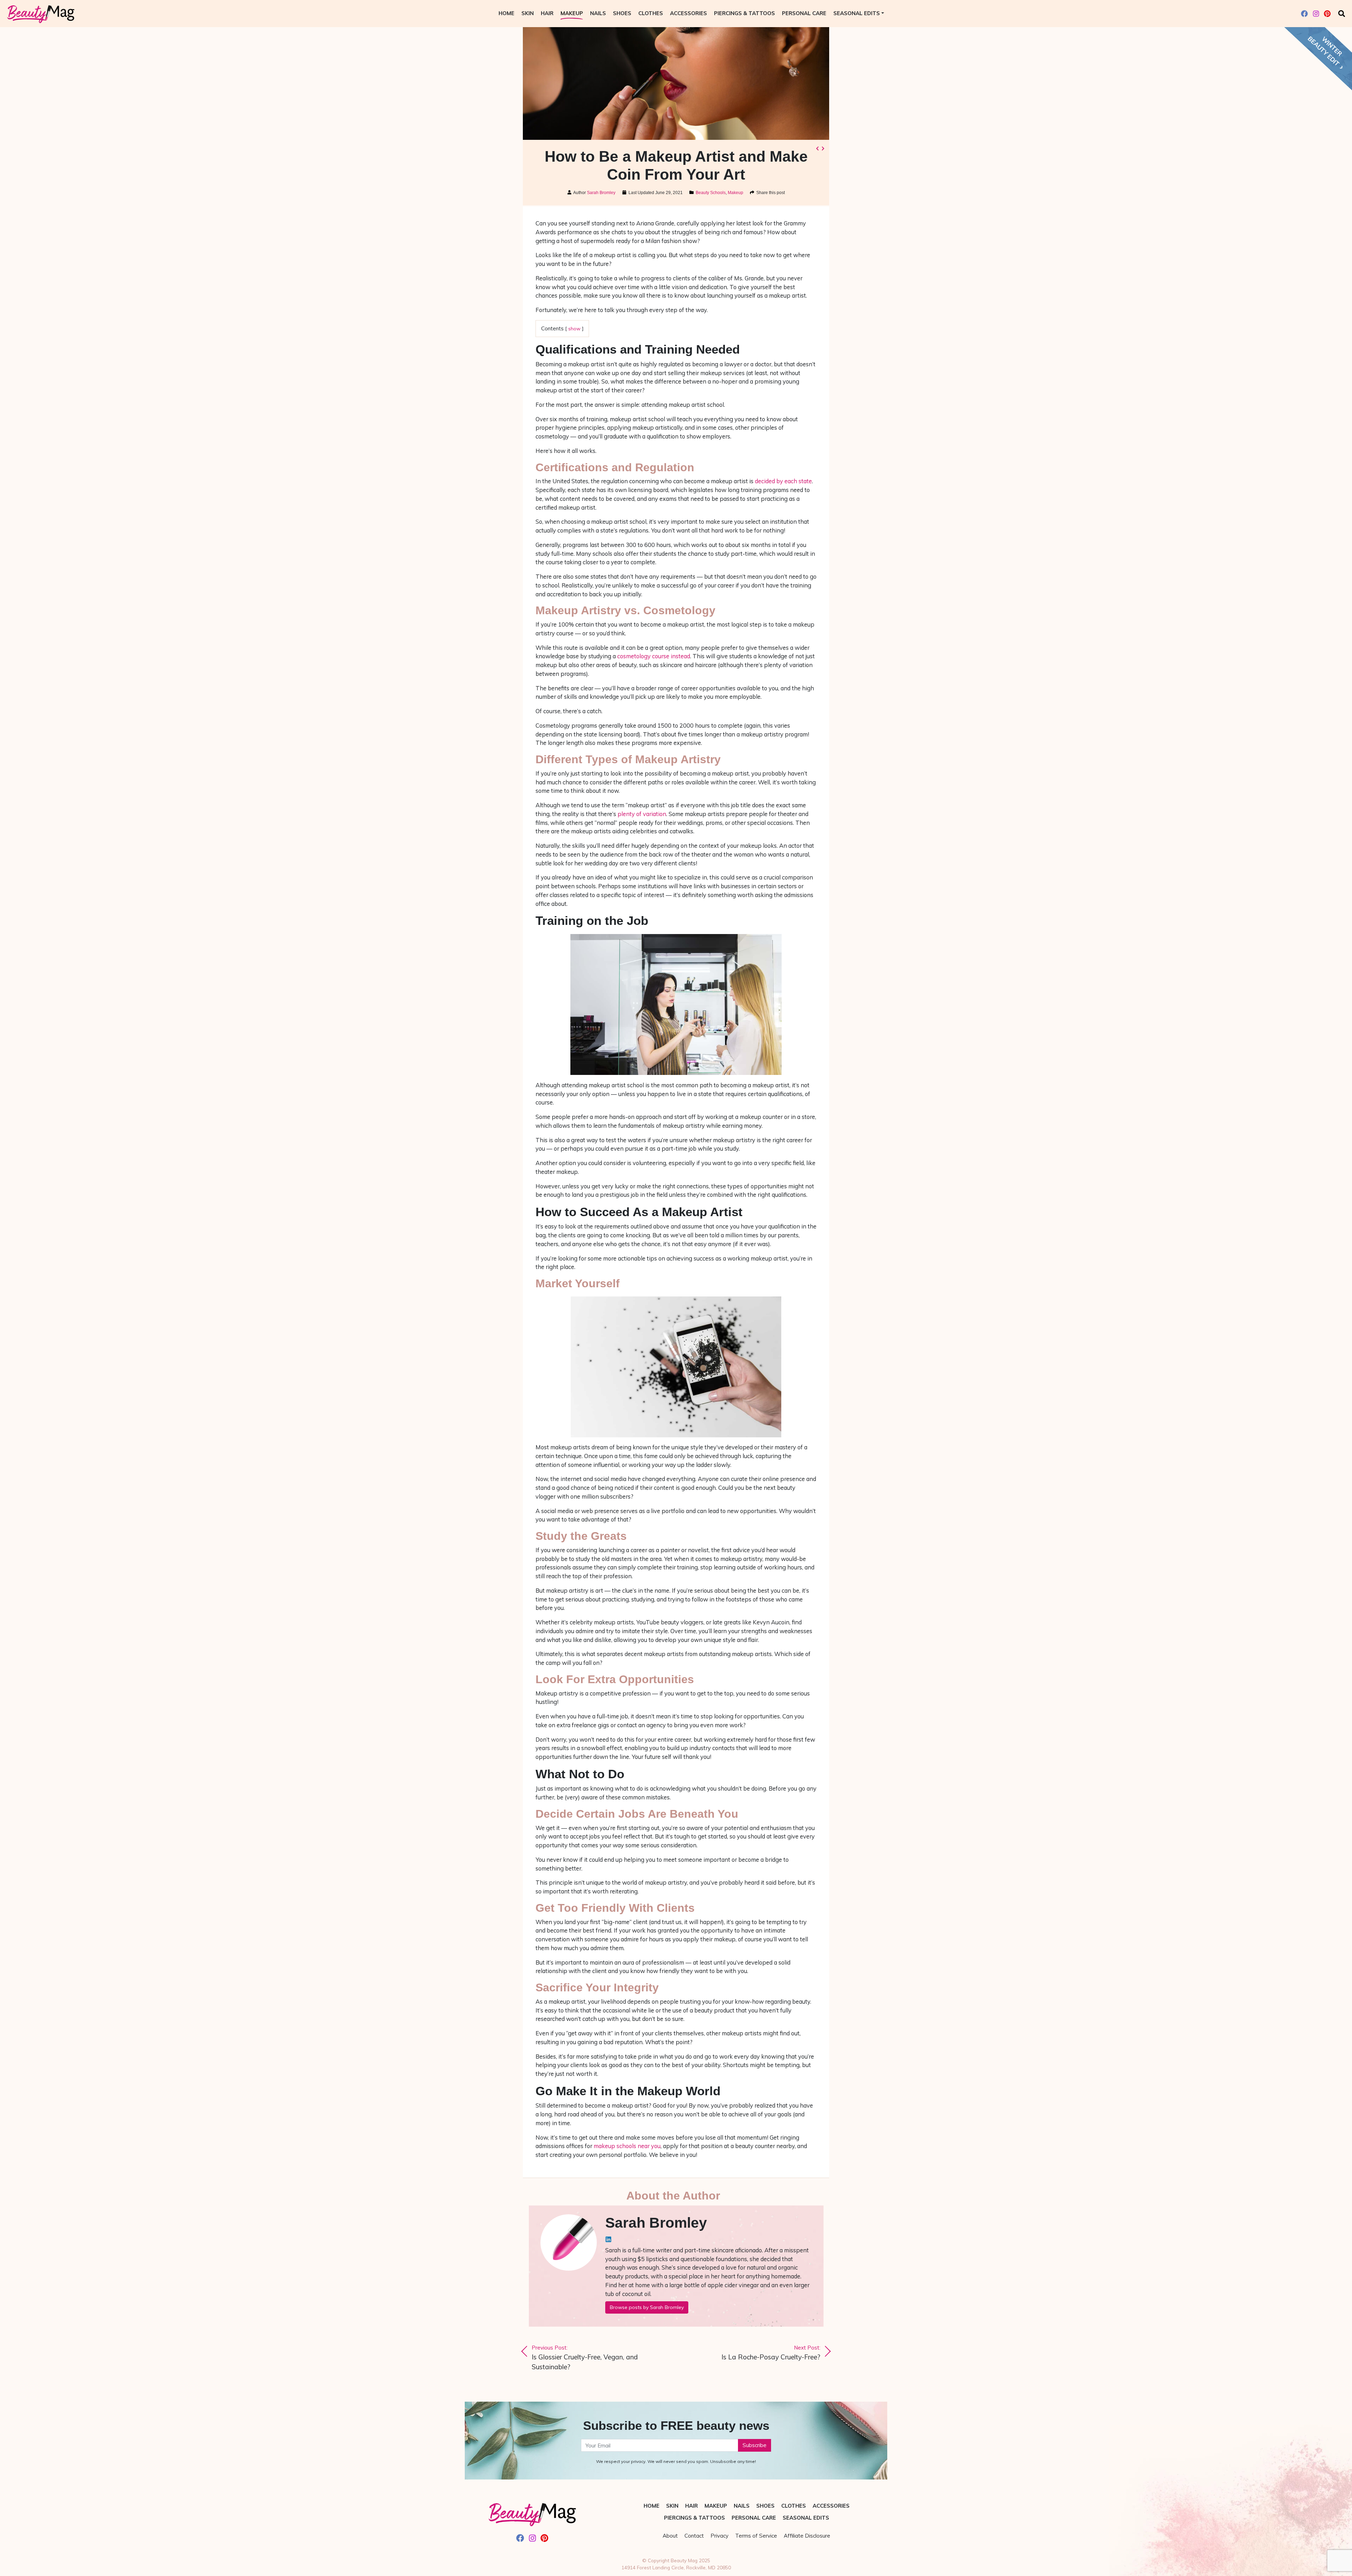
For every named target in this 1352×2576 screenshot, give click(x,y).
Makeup (572, 13)
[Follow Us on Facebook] (1304, 14)
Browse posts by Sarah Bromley (647, 2307)
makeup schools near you (627, 2146)
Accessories (688, 13)
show (574, 328)
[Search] (1342, 14)
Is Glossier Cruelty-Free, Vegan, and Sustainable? (585, 2358)
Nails (598, 13)
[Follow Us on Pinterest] (1327, 14)
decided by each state (783, 481)
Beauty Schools (711, 193)
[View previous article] (817, 149)
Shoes (622, 13)
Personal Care (804, 13)
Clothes (651, 13)
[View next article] (823, 149)
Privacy (719, 2536)
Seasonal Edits (857, 13)
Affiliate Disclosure (807, 2536)
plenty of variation (642, 814)
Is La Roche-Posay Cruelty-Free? (771, 2353)
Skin (528, 13)
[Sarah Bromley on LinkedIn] (608, 2239)
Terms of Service (756, 2536)
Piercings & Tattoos (744, 13)
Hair (547, 13)
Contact (694, 2536)
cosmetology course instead (654, 656)
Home (506, 13)
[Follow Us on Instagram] (1316, 14)
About (670, 2536)
